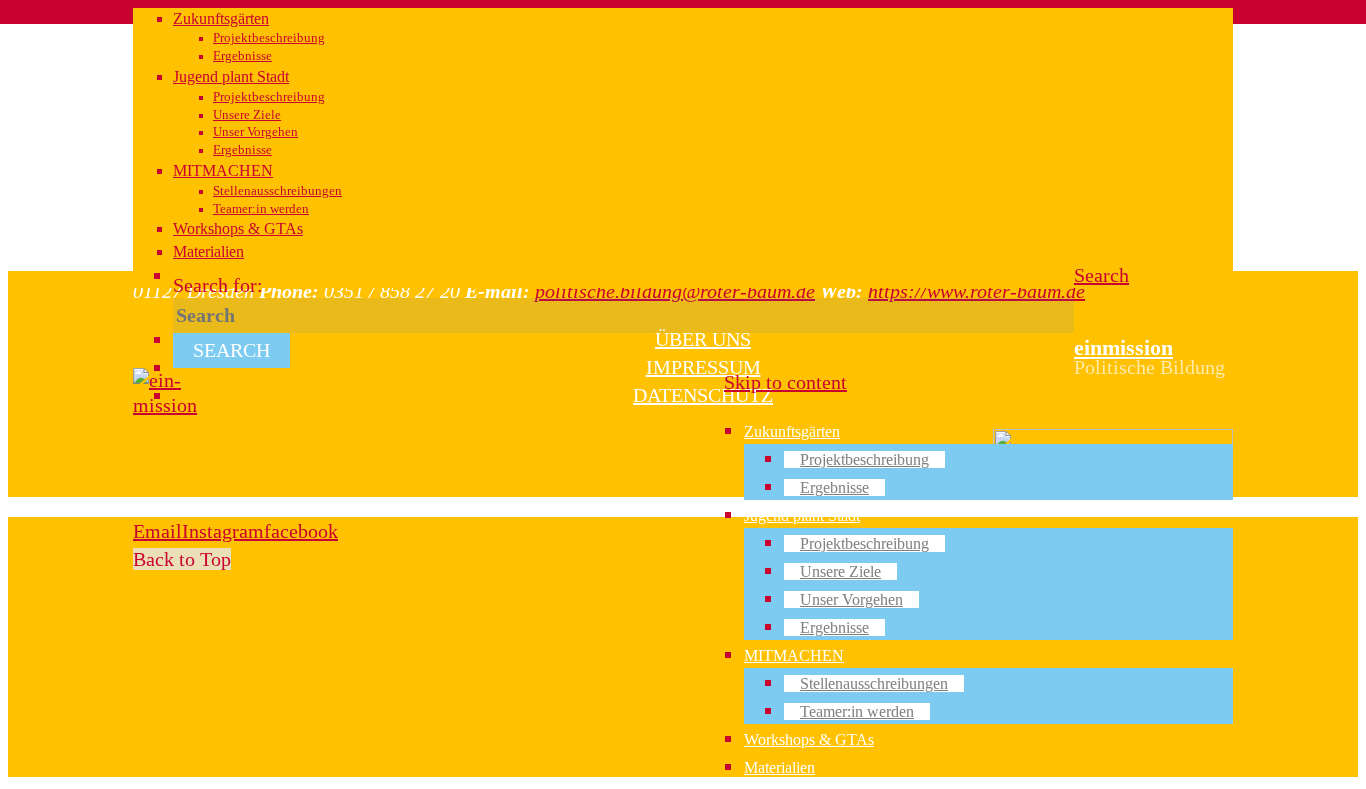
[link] (1101, 275)
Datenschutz (703, 395)
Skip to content (785, 382)
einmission (1123, 347)
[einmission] (165, 405)
